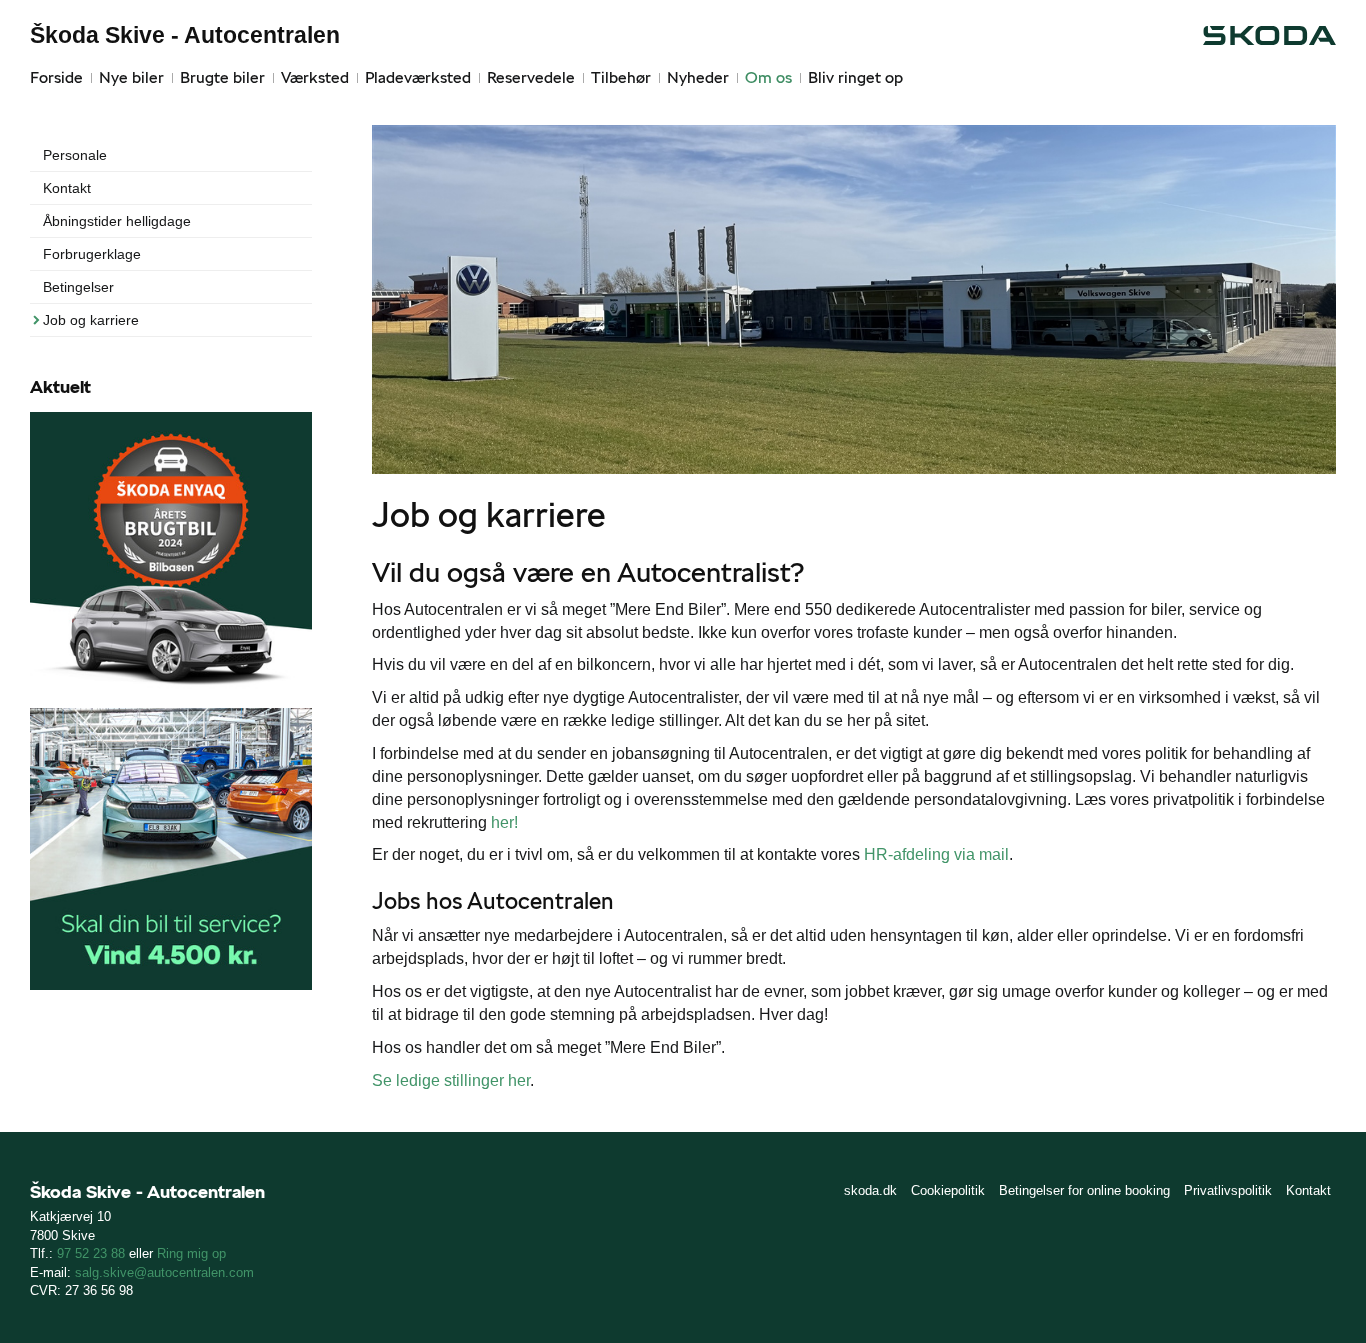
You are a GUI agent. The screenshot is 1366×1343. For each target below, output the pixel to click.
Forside (56, 77)
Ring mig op (191, 1253)
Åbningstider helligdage (117, 221)
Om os (768, 77)
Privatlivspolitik (1228, 1190)
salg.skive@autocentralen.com (164, 1272)
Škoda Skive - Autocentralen (185, 35)
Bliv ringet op (855, 77)
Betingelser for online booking (1084, 1190)
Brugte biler (222, 77)
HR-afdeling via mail (936, 854)
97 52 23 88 (91, 1253)
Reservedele (531, 77)
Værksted (315, 77)
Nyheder (698, 77)
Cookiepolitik (948, 1190)
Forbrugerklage (92, 254)
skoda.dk (870, 1190)
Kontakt (67, 188)
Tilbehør (621, 77)
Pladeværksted (418, 77)
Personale (75, 155)
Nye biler (131, 77)
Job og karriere (91, 320)
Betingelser (78, 287)
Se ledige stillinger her (451, 1080)
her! (504, 822)
